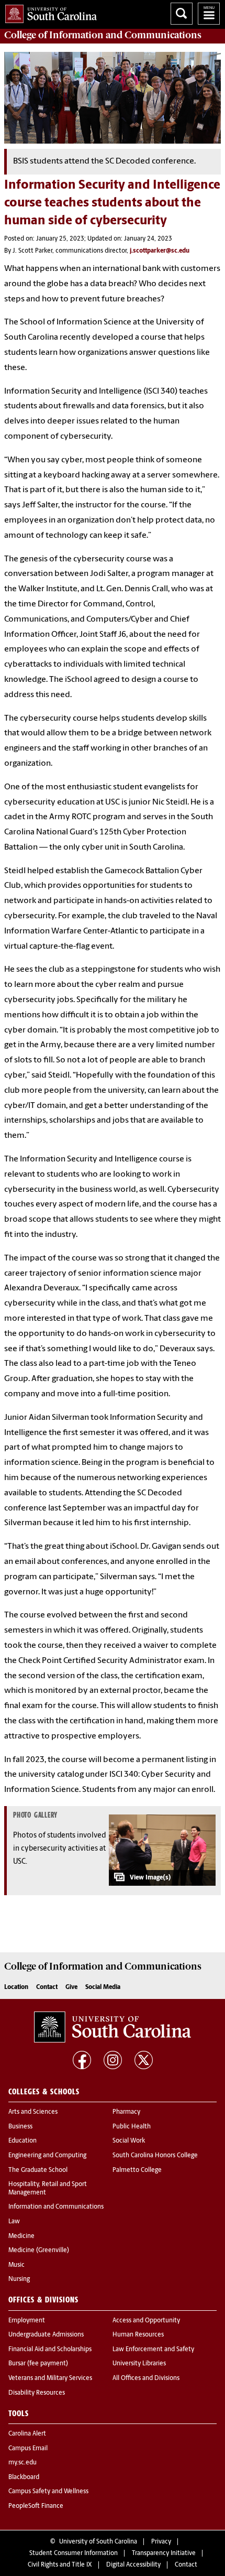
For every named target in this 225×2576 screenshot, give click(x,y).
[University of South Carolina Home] (48, 12)
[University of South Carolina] (113, 2027)
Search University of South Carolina (182, 14)
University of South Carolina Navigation (209, 14)
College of (103, 35)
